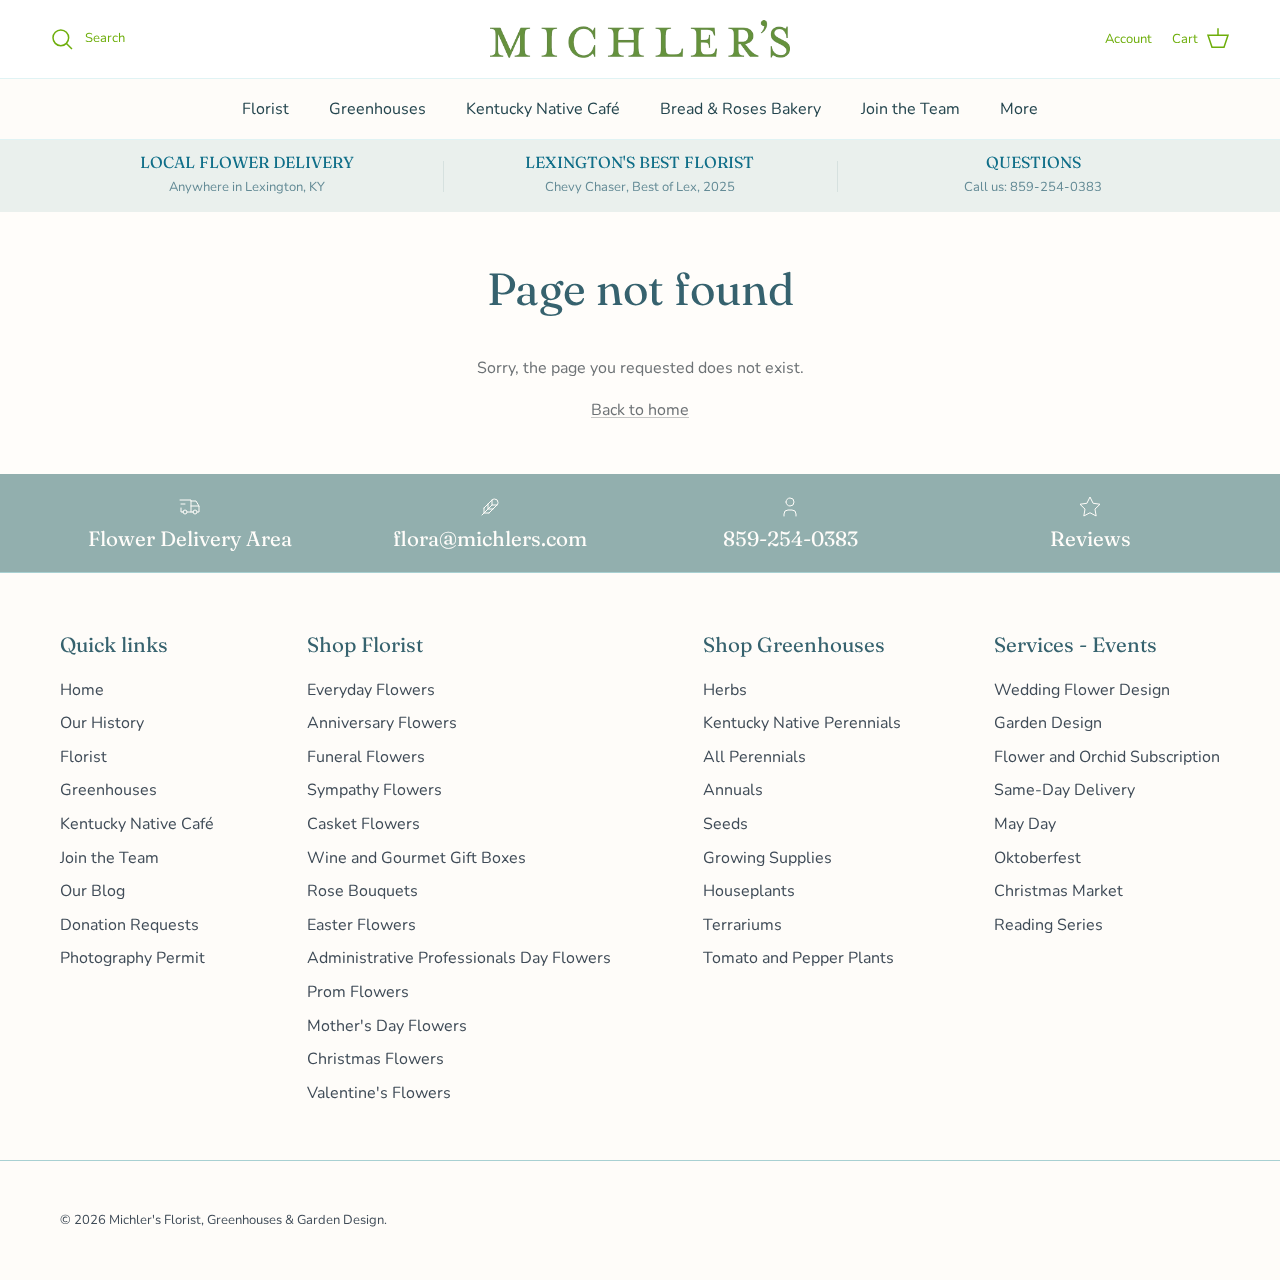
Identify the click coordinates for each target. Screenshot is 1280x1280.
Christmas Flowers (375, 1059)
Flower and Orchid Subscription (1107, 757)
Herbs (725, 690)
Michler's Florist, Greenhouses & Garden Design (246, 1220)
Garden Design (1048, 723)
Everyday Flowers (371, 690)
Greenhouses (377, 109)
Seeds (725, 824)
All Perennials (754, 757)
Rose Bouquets (362, 891)
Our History (102, 723)
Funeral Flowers (366, 757)
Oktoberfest (1037, 858)
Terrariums (742, 925)
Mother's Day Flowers (387, 1026)
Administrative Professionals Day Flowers (459, 958)
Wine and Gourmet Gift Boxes (416, 858)
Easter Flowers (361, 925)
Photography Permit (132, 958)
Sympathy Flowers (374, 790)
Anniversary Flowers (382, 723)
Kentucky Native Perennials (802, 723)
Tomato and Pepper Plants (798, 958)
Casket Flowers (363, 824)
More (1019, 109)
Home (82, 690)
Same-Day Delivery (1064, 790)
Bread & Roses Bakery (740, 109)
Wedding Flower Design (1082, 690)
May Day (1025, 824)
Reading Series (1048, 925)
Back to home (640, 410)
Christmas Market (1058, 891)
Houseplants (749, 891)
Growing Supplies (767, 858)
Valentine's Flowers (379, 1093)
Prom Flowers (358, 992)
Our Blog (92, 891)
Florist (265, 109)
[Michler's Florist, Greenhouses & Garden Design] (640, 39)
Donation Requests (129, 925)
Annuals (733, 790)
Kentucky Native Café (543, 109)
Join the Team (910, 109)
